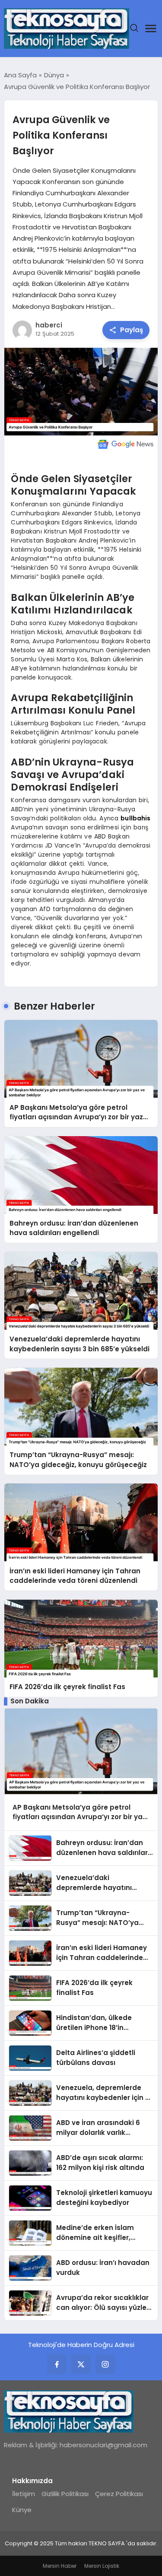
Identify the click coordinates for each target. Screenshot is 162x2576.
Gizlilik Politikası (65, 2494)
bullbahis (135, 818)
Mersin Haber (60, 2566)
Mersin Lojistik (102, 2566)
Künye (22, 2510)
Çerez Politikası (119, 2494)
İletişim (24, 2494)
